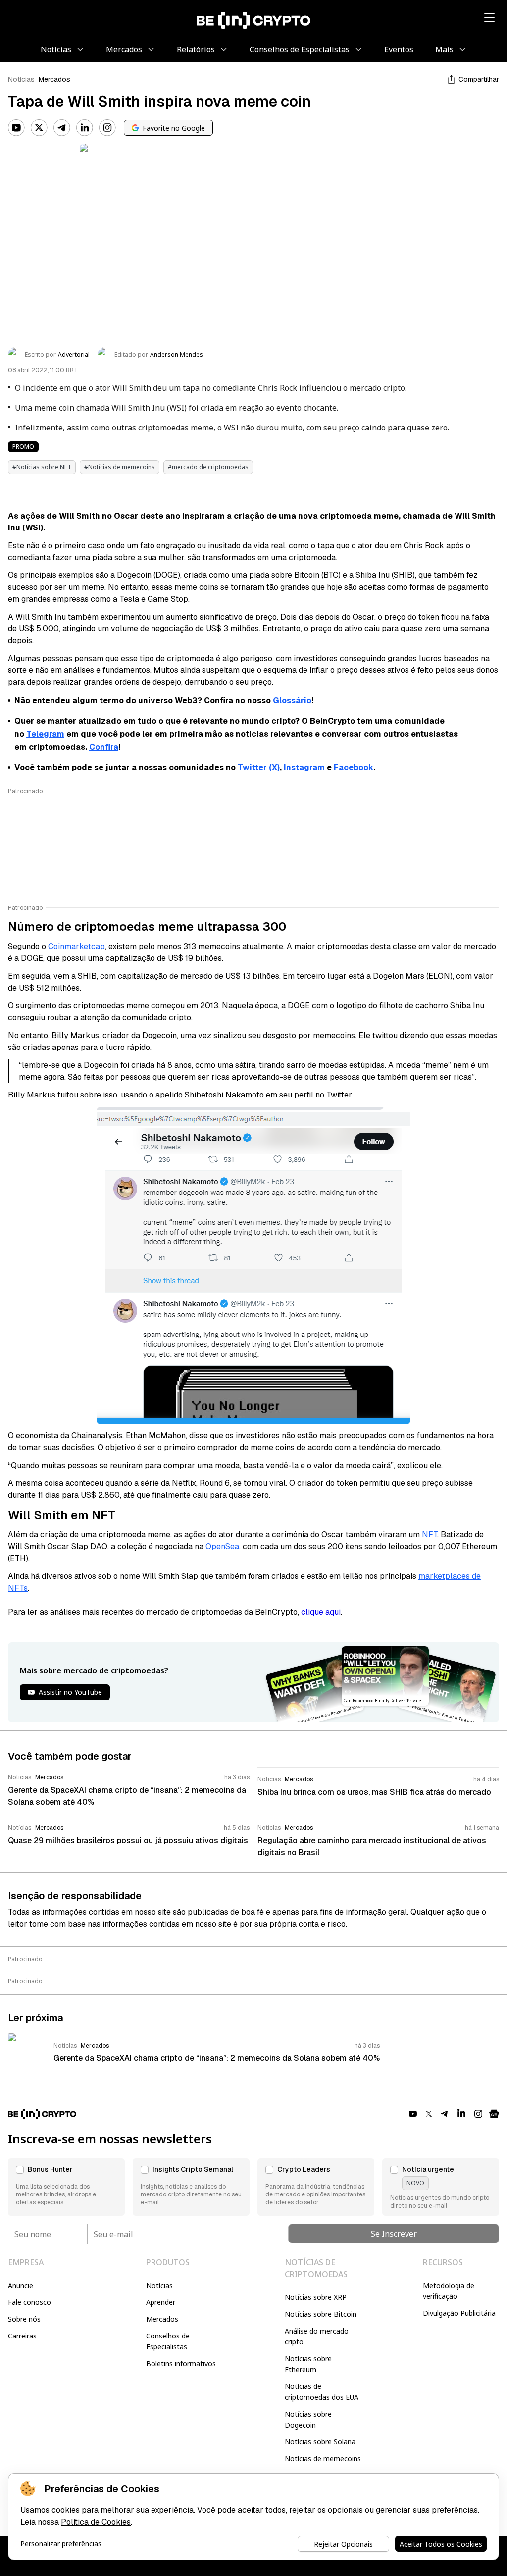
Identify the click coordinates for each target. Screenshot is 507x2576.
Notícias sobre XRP (316, 2297)
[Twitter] (39, 128)
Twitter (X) (259, 768)
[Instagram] (107, 128)
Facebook (354, 768)
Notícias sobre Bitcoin (321, 2314)
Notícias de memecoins (323, 2458)
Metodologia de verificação (449, 2291)
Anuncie (21, 2285)
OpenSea (222, 1547)
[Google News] (494, 2114)
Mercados (54, 79)
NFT (430, 1535)
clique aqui (321, 1612)
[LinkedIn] (85, 128)
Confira (104, 747)
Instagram (304, 768)
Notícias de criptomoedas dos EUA (322, 2392)
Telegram (45, 734)
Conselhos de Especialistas (168, 2341)
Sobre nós (24, 2319)
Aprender (161, 2302)
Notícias (21, 79)
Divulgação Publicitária (459, 2313)
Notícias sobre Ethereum (308, 2364)
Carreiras (22, 2336)
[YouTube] (16, 128)
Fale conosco (29, 2302)
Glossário (292, 700)
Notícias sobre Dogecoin (308, 2419)
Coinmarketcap (76, 946)
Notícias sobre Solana (320, 2442)
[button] (66, 2187)
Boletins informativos (181, 2363)
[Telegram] (62, 128)
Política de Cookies (96, 2522)
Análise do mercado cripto (317, 2336)
